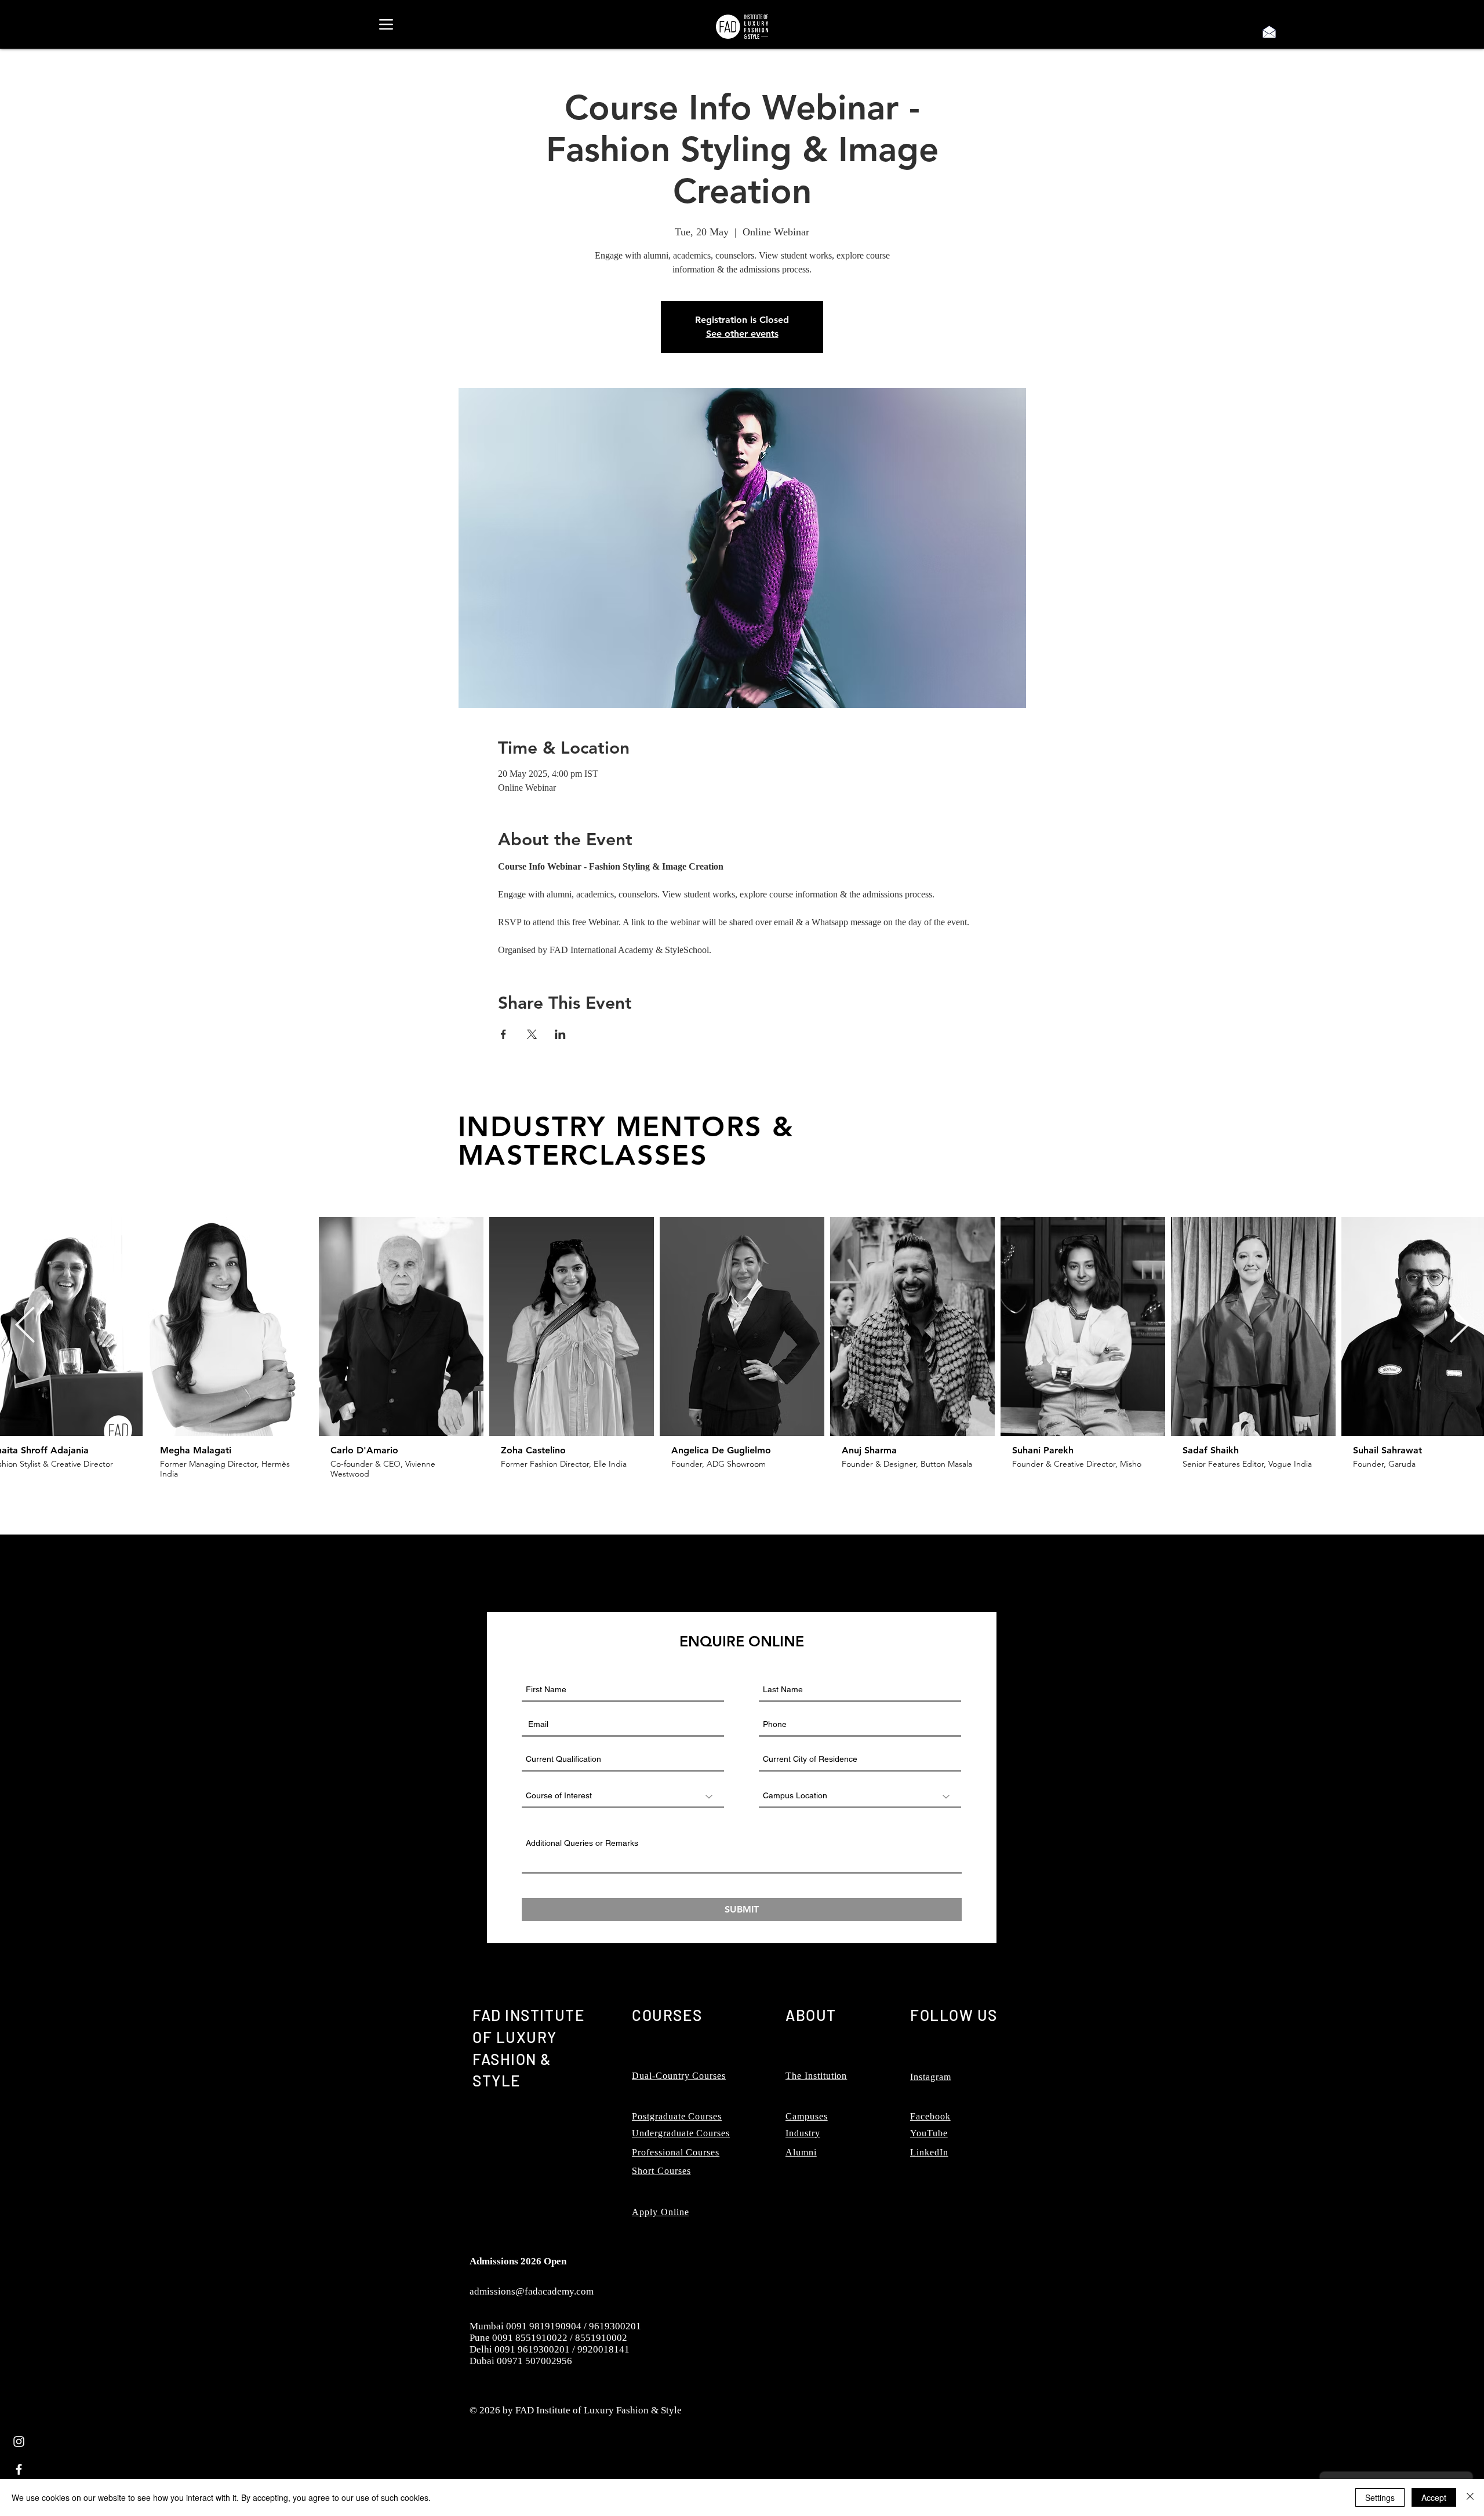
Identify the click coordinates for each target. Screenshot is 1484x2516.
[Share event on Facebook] (503, 1034)
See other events (742, 334)
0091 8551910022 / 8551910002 (560, 2338)
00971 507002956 (534, 2361)
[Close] (1470, 2497)
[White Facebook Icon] (19, 2469)
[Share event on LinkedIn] (560, 1034)
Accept (1434, 2497)
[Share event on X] (532, 1034)
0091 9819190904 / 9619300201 (574, 2326)
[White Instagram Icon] (19, 2442)
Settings (1380, 2497)
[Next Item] (1459, 1326)
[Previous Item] (25, 1326)
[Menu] (386, 24)
